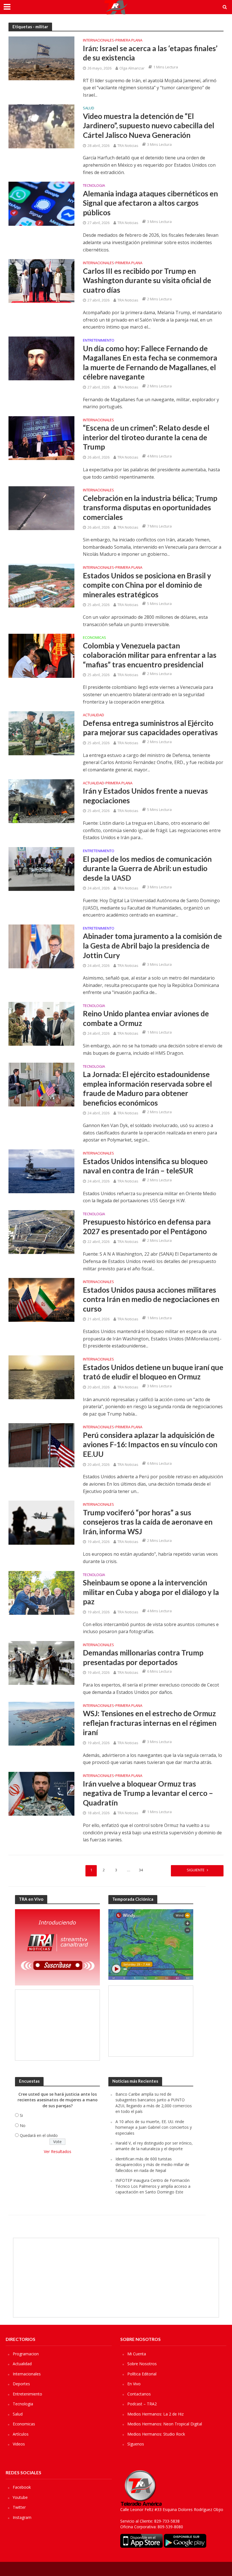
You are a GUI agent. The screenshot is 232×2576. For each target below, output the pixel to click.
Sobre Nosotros (142, 2364)
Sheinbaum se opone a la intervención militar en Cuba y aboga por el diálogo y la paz (151, 1592)
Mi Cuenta (137, 2354)
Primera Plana (129, 41)
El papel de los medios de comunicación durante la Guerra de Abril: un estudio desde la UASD (147, 868)
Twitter (19, 2507)
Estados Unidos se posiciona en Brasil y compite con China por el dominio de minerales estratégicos (147, 585)
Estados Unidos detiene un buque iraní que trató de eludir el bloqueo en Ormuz (153, 1372)
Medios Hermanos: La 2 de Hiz (155, 2414)
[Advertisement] (57, 2025)
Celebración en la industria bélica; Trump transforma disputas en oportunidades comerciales (150, 508)
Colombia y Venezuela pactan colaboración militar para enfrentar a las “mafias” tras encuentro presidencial (150, 655)
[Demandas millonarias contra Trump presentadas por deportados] (41, 1663)
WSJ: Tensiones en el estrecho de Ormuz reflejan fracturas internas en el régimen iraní (150, 1723)
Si (21, 2115)
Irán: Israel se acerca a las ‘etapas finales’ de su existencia (150, 53)
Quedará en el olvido (39, 2135)
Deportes (21, 2384)
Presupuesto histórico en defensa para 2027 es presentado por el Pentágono (147, 1227)
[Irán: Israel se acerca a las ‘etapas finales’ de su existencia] (41, 58)
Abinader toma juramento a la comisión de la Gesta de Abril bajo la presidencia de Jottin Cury (152, 946)
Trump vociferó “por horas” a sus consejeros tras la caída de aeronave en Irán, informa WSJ (148, 1522)
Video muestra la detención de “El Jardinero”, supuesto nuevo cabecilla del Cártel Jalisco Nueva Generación (149, 126)
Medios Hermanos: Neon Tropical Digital (165, 2424)
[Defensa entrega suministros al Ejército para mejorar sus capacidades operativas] (41, 733)
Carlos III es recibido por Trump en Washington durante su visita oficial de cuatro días (147, 280)
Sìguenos (136, 2444)
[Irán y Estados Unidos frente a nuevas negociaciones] (41, 801)
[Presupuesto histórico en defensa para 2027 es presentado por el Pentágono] (41, 1232)
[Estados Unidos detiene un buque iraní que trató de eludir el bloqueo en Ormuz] (41, 1377)
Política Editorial (142, 2374)
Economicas (94, 638)
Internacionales (98, 41)
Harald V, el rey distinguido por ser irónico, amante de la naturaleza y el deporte (154, 2146)
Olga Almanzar (132, 68)
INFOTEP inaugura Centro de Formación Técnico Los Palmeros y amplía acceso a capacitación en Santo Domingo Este (153, 2186)
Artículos (21, 2434)
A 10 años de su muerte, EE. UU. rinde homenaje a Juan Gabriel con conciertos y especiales (154, 2127)
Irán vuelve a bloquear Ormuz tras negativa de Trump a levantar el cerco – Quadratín (148, 1793)
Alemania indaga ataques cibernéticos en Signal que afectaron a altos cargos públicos (150, 203)
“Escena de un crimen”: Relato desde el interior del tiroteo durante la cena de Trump (146, 437)
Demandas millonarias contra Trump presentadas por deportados (143, 1657)
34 (141, 1870)
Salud (89, 108)
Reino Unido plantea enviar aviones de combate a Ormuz (146, 1018)
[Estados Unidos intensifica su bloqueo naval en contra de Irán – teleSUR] (41, 1171)
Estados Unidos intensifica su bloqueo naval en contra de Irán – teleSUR (145, 1166)
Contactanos (139, 2394)
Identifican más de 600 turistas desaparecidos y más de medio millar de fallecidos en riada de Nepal (152, 2165)
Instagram (22, 2517)
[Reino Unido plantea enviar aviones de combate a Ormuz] (41, 1023)
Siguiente (196, 1870)
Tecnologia (94, 186)
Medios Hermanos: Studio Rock (156, 2434)
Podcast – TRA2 (142, 2404)
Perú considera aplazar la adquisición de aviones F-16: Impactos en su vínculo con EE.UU (150, 1445)
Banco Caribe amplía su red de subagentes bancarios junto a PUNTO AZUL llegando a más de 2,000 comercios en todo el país (154, 2103)
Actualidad (94, 715)
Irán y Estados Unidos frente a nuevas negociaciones (145, 796)
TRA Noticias (128, 146)
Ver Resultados (58, 2151)
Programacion (26, 2354)
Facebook (22, 2487)
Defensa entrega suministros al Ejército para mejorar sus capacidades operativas (150, 728)
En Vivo (134, 2384)
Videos (19, 2444)
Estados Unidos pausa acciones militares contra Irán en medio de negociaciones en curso (151, 1299)
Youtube (20, 2497)
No (23, 2125)
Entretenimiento (99, 341)
